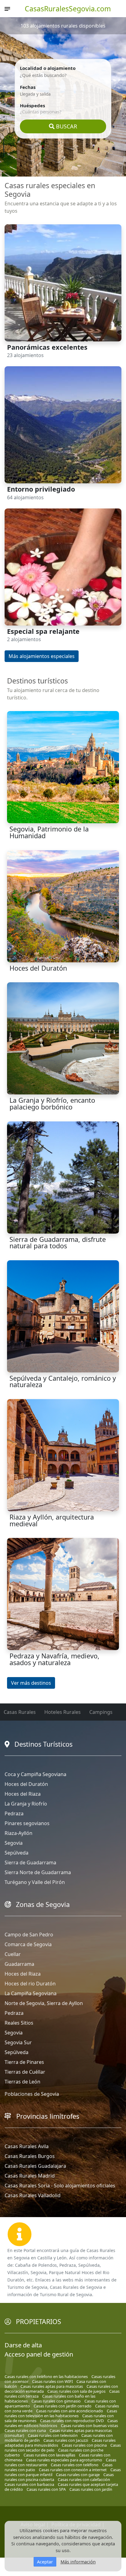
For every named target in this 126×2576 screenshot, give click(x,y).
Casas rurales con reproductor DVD (72, 2421)
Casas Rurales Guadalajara (35, 2166)
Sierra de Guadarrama (30, 1863)
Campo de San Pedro (29, 1935)
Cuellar (13, 1954)
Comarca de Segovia (28, 1944)
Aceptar (45, 2562)
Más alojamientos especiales (42, 656)
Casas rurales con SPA (46, 2489)
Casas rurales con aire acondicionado (70, 2411)
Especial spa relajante (43, 631)
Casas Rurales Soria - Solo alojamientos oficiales (60, 2186)
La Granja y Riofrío (26, 1804)
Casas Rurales (20, 1712)
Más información (78, 2562)
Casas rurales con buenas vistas (89, 2426)
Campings (101, 1712)
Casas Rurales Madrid (30, 2176)
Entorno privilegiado (41, 489)
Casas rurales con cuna (25, 2430)
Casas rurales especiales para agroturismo (64, 2460)
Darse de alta (23, 2345)
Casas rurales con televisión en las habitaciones (61, 2413)
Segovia (14, 1843)
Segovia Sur (18, 2042)
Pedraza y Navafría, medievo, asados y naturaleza (54, 1659)
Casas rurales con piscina (84, 2445)
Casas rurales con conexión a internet (73, 2470)
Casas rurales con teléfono (75, 2465)
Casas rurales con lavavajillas (49, 2455)
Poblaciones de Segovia (32, 2094)
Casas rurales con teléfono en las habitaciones (46, 2376)
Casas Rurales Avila (27, 2146)
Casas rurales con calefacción (84, 2479)
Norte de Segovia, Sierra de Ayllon (44, 2003)
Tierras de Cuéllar (25, 2072)
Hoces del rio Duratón (30, 1984)
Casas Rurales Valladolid (33, 2195)
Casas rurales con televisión (53, 2435)
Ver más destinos (31, 1683)
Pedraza (14, 1813)
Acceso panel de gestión (39, 2354)
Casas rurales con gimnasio (56, 2401)
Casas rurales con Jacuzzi (66, 2440)
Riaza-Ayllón (19, 1833)
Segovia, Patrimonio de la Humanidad (49, 832)
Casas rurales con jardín (91, 2489)
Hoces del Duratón (38, 968)
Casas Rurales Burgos (30, 2156)
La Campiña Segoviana (31, 1993)
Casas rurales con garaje (78, 2475)
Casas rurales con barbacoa (29, 2484)
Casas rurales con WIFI (52, 2381)
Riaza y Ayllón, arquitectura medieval (52, 1520)
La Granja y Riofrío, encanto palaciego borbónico (52, 1103)
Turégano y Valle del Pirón (35, 1882)
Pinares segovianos (27, 1823)
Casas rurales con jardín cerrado (63, 2406)
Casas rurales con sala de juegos (76, 2391)
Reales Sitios (19, 2023)
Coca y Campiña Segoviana (35, 1774)
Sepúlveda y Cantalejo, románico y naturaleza (63, 1381)
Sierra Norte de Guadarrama (38, 1872)
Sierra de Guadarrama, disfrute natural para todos (58, 1243)
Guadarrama (19, 1964)
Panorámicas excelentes (47, 347)
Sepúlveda (17, 1853)
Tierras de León (22, 2082)
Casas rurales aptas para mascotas (52, 2386)
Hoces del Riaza (23, 1794)
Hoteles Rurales (63, 1712)
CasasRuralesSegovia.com (68, 9)
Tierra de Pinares (24, 2062)
